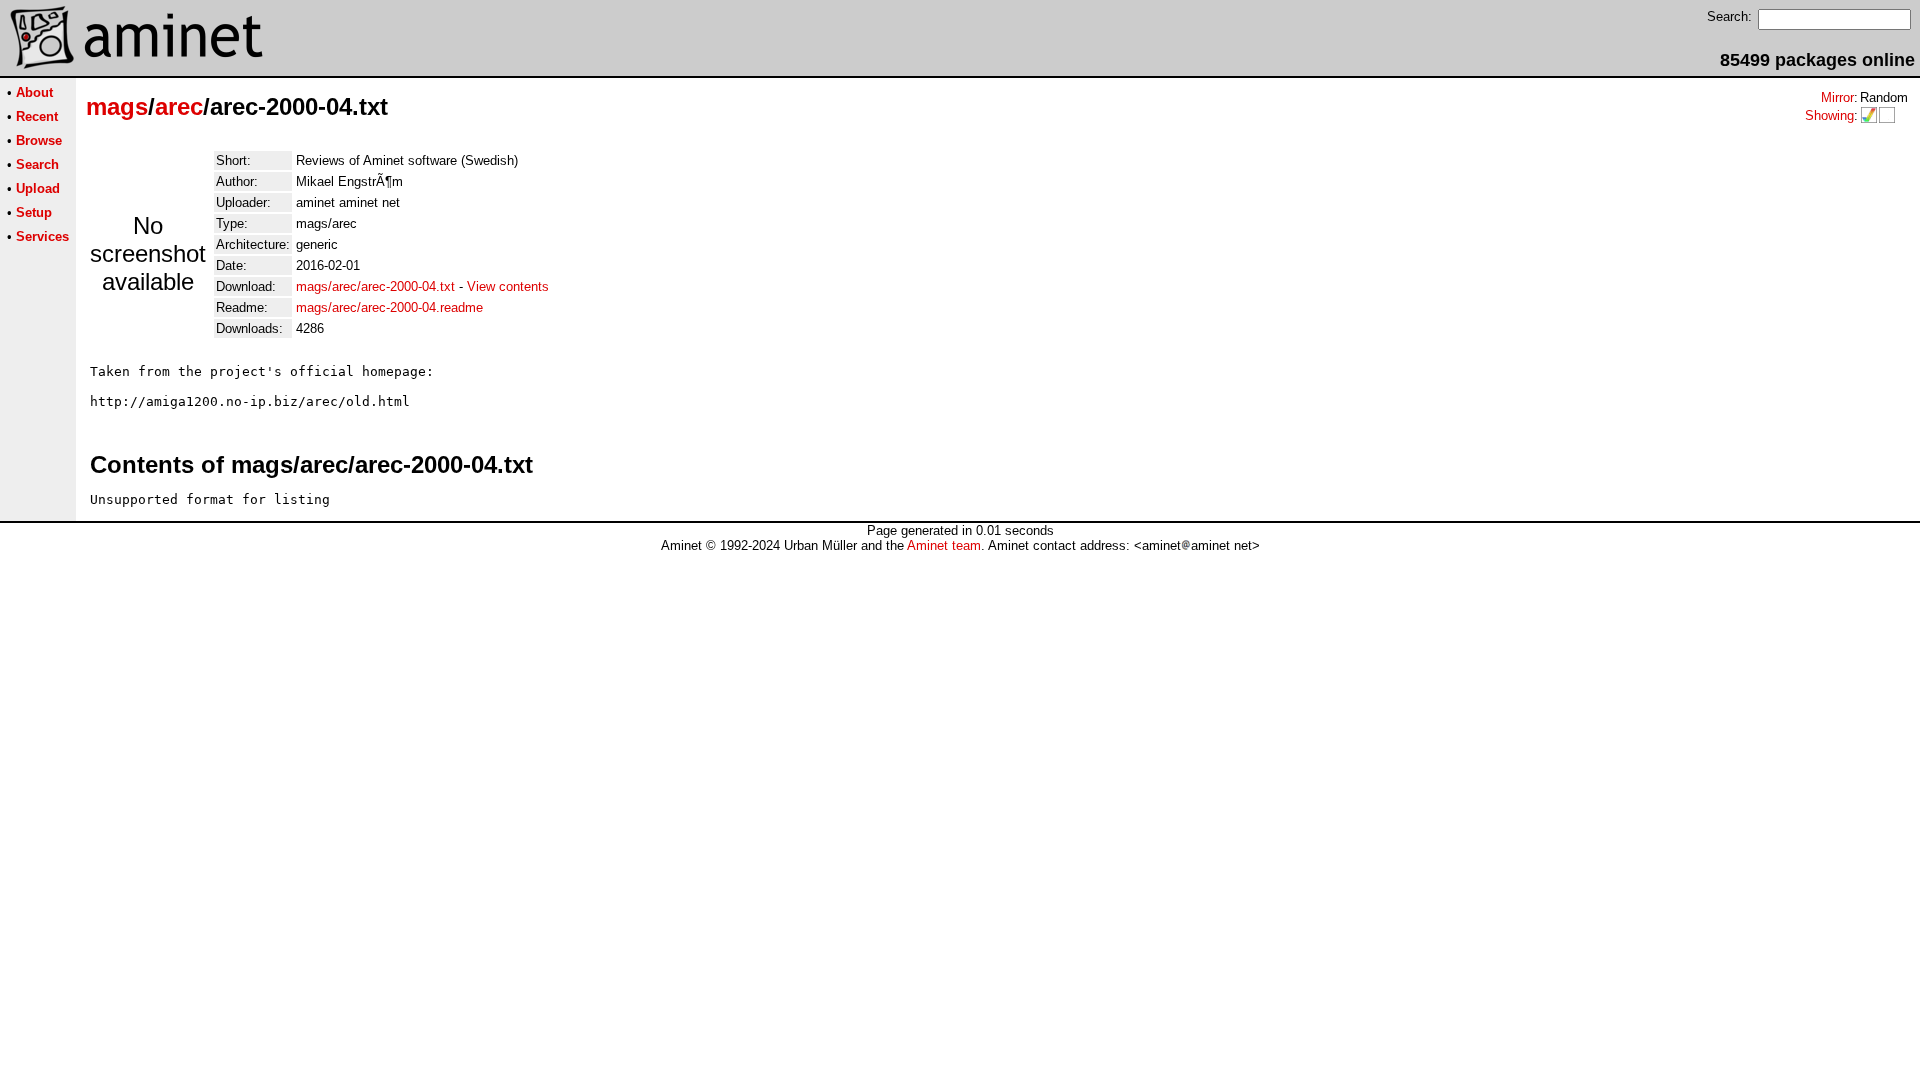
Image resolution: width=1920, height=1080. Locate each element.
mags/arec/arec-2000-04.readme (389, 307)
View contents (508, 286)
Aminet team (944, 545)
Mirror (1837, 97)
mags (117, 106)
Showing (1829, 115)
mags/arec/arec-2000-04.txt (375, 286)
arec (179, 106)
